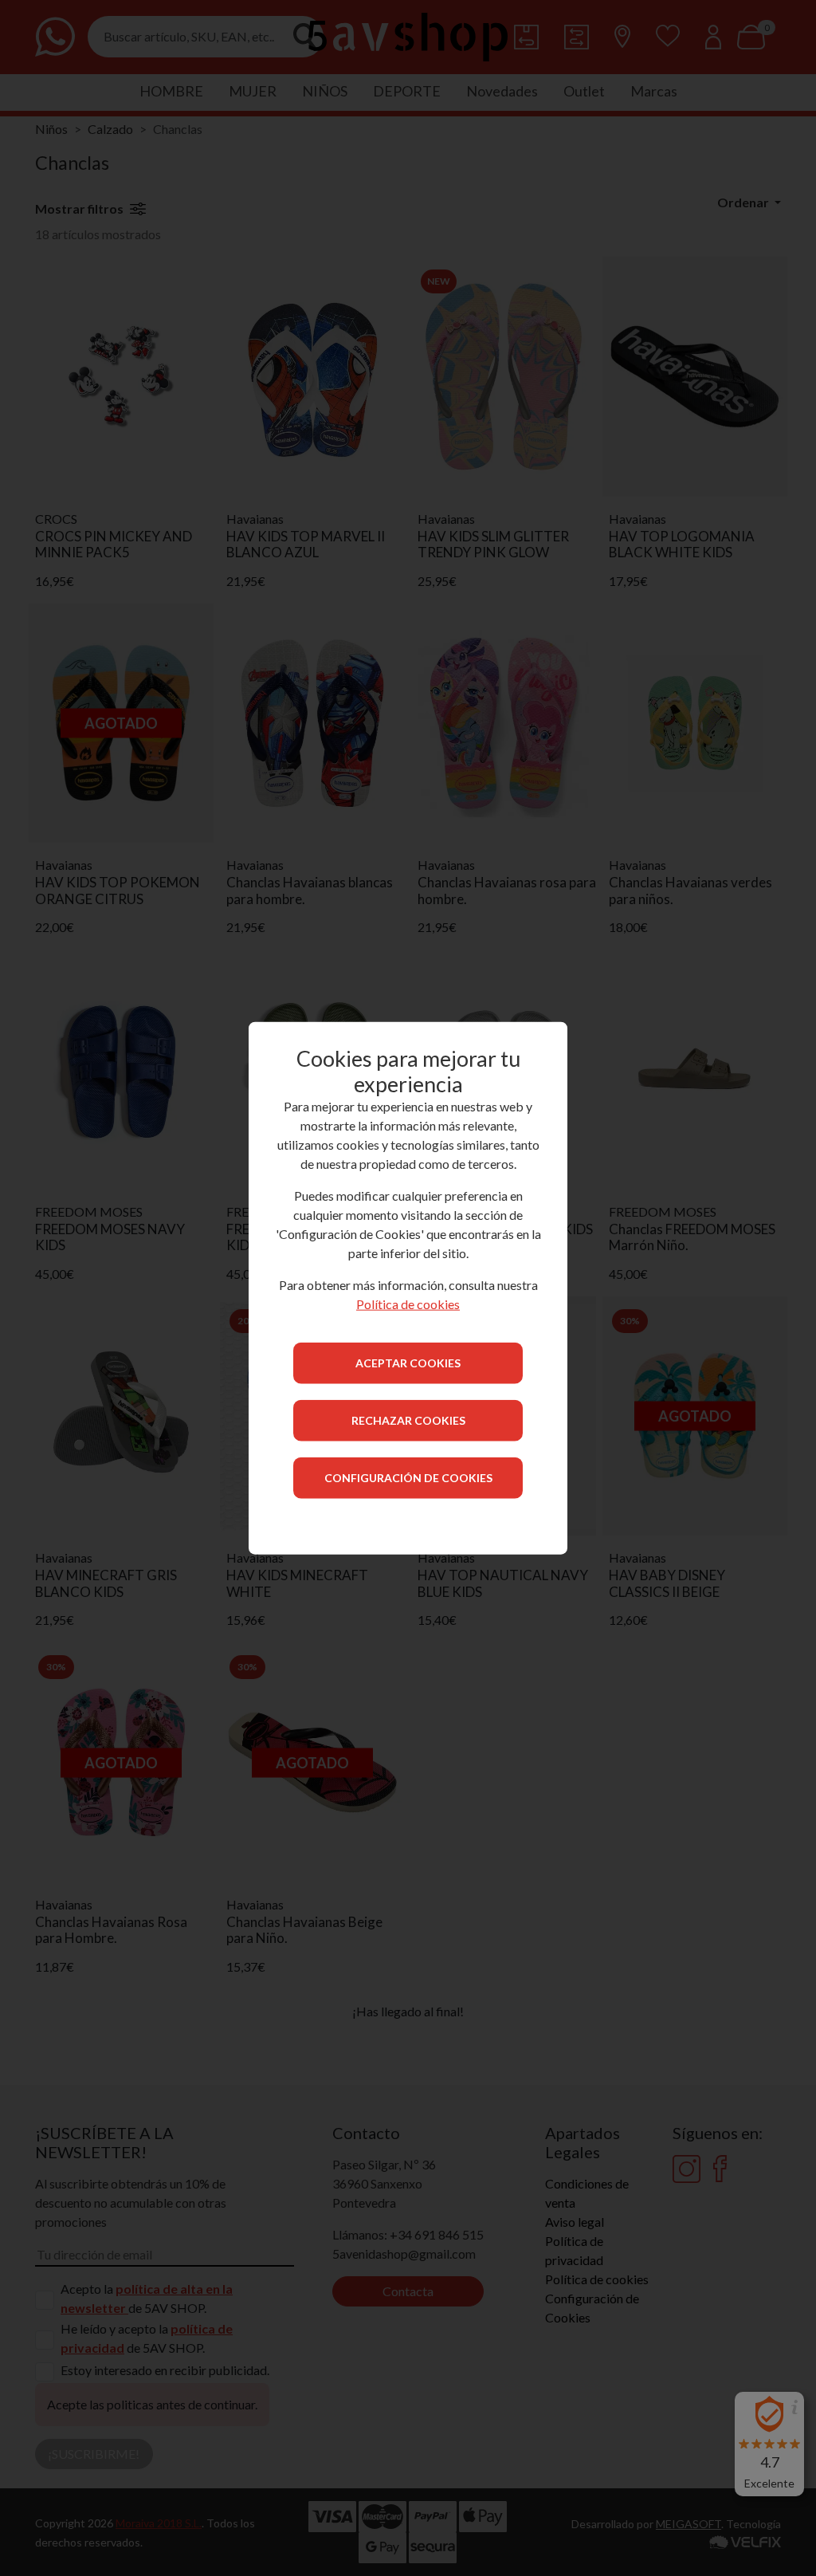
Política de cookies (408, 1304)
